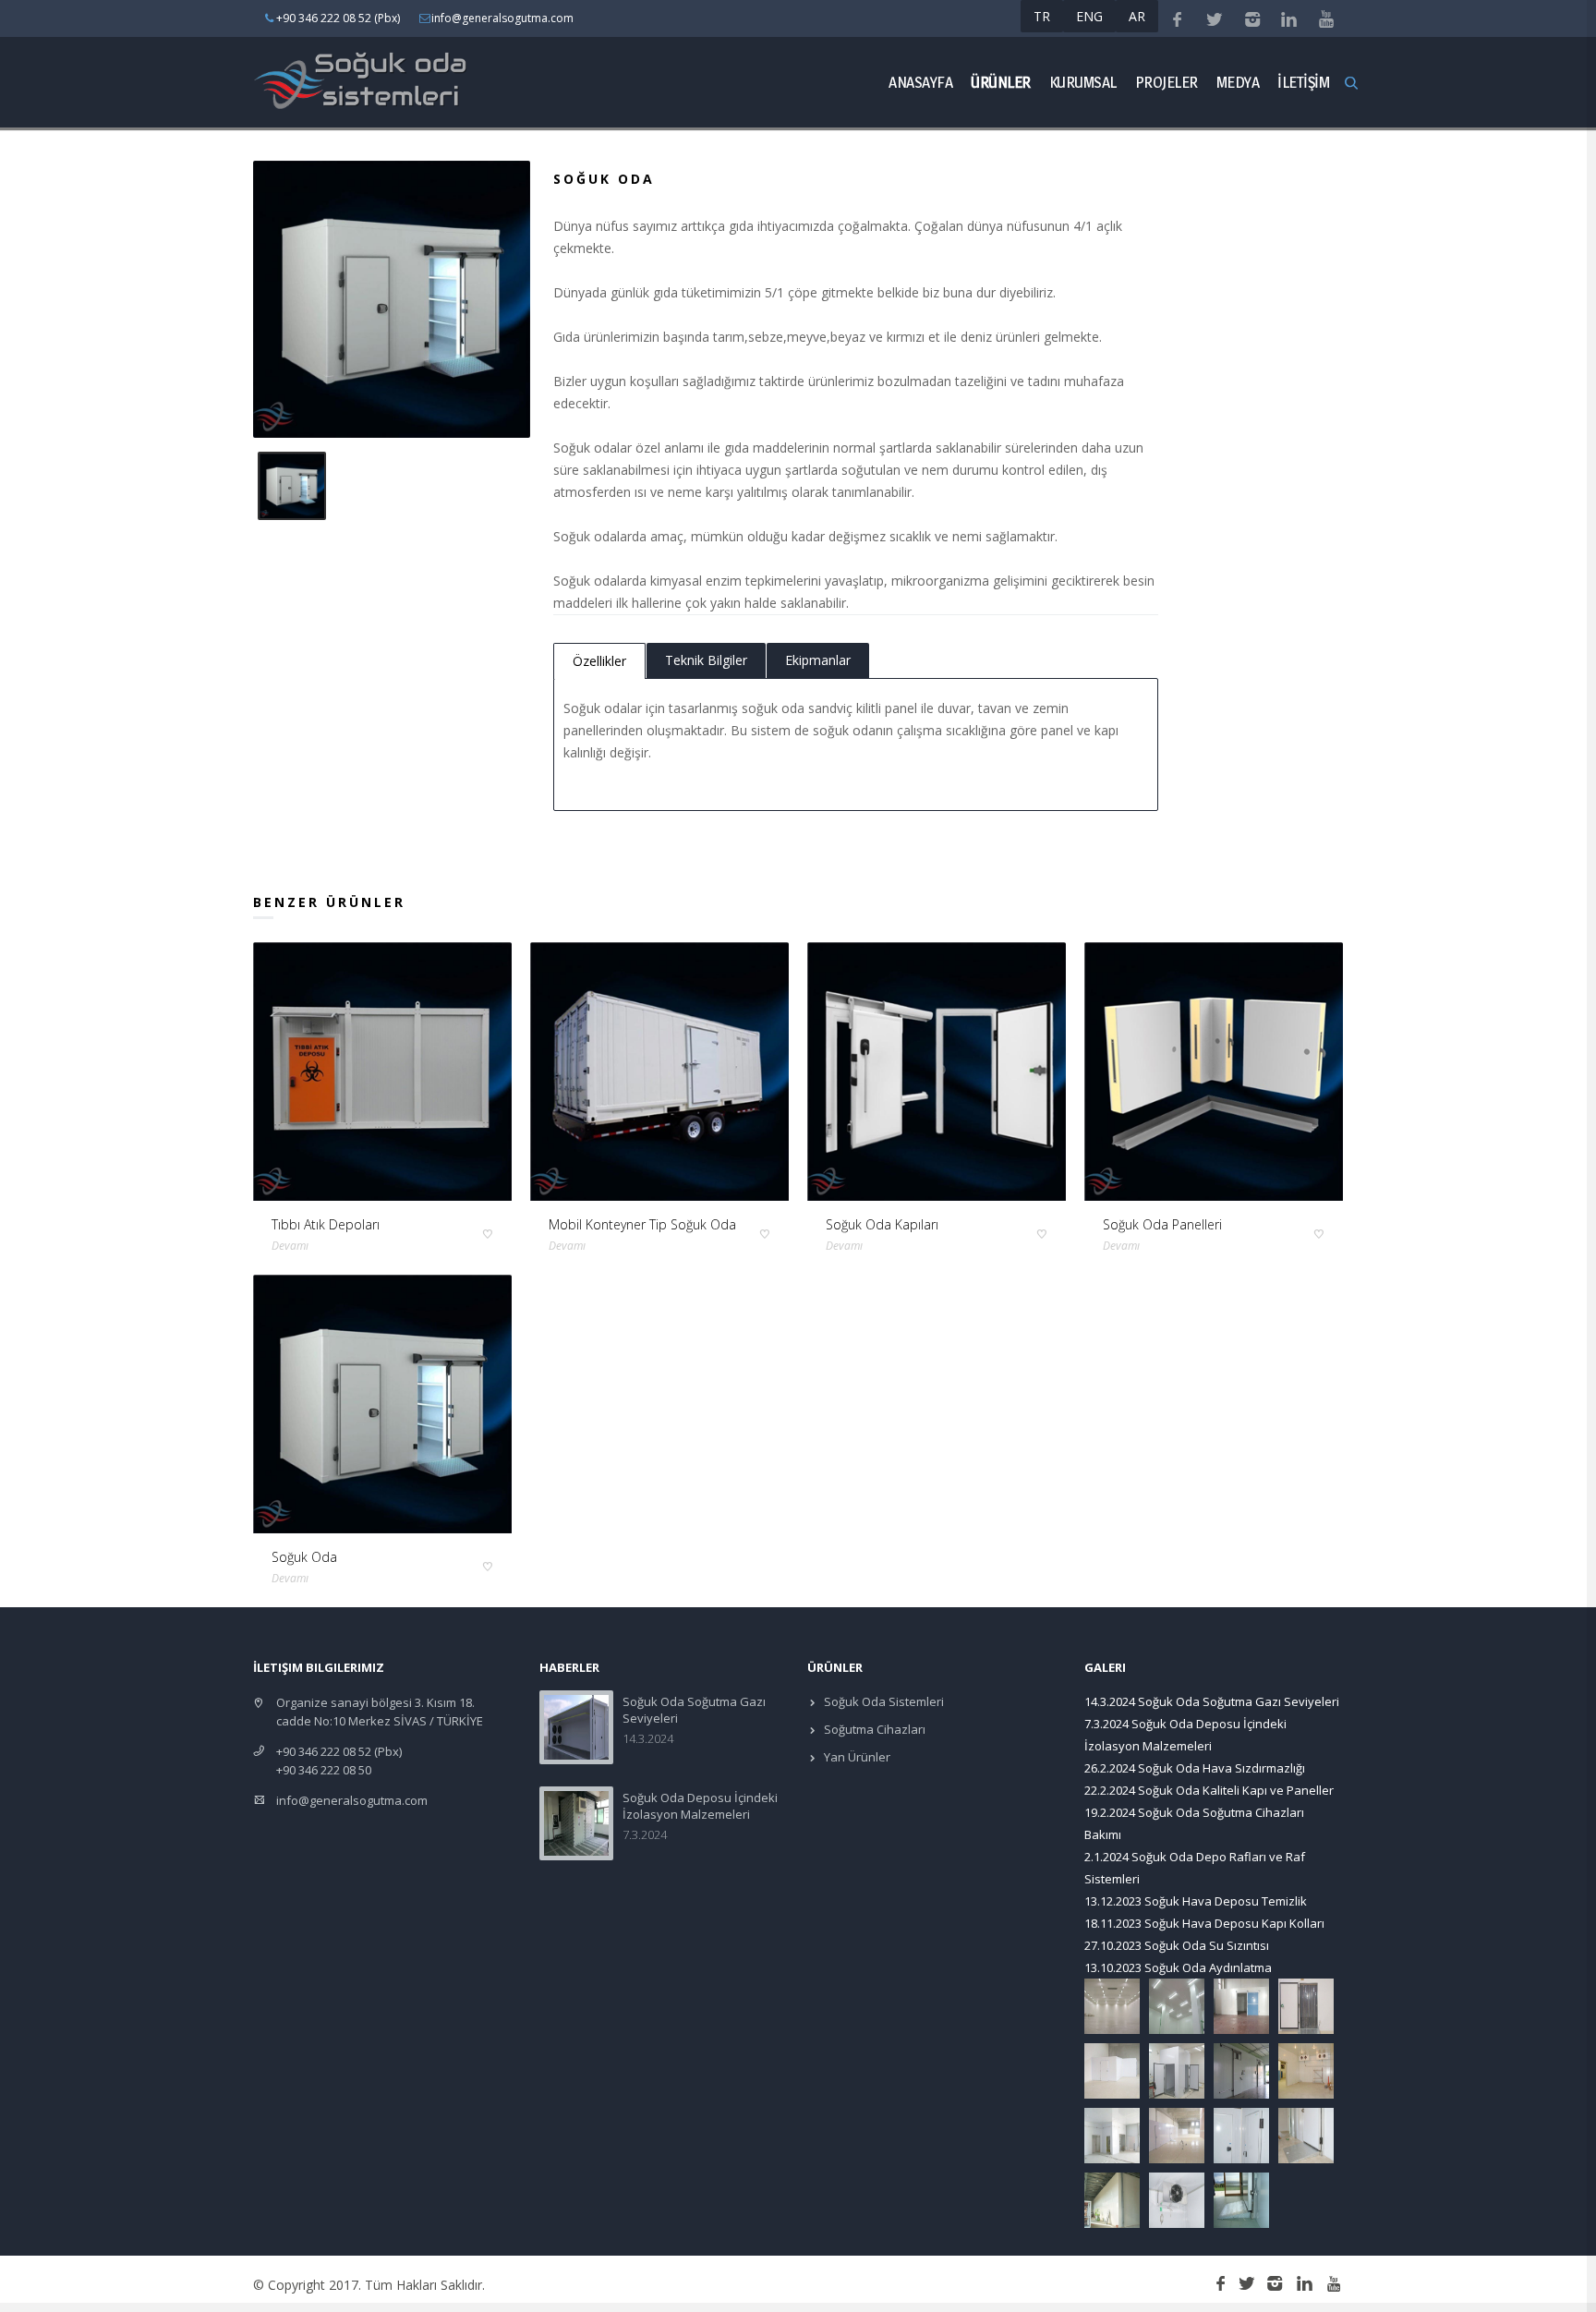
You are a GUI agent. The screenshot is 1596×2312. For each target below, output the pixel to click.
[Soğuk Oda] (382, 1404)
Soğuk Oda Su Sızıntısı (1207, 1945)
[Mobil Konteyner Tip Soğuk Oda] (659, 1071)
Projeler (1167, 82)
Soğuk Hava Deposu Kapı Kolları (1234, 1923)
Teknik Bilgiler (706, 660)
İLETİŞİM (1303, 82)
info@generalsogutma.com (352, 1800)
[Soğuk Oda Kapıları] (937, 1071)
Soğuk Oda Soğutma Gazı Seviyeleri (1239, 1701)
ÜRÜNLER (1001, 82)
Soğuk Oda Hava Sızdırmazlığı (1221, 1768)
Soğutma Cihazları (873, 1729)
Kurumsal (1083, 82)
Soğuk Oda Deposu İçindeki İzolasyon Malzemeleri (700, 1806)
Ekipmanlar (818, 660)
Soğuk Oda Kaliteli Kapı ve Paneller (1236, 1790)
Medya (1238, 82)
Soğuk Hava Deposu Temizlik (1226, 1901)
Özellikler (599, 661)
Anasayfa (920, 82)
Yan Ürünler (856, 1757)
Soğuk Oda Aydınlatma (1208, 1967)
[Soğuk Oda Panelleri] (1214, 1071)
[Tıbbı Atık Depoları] (382, 1071)
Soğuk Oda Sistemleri (883, 1701)
